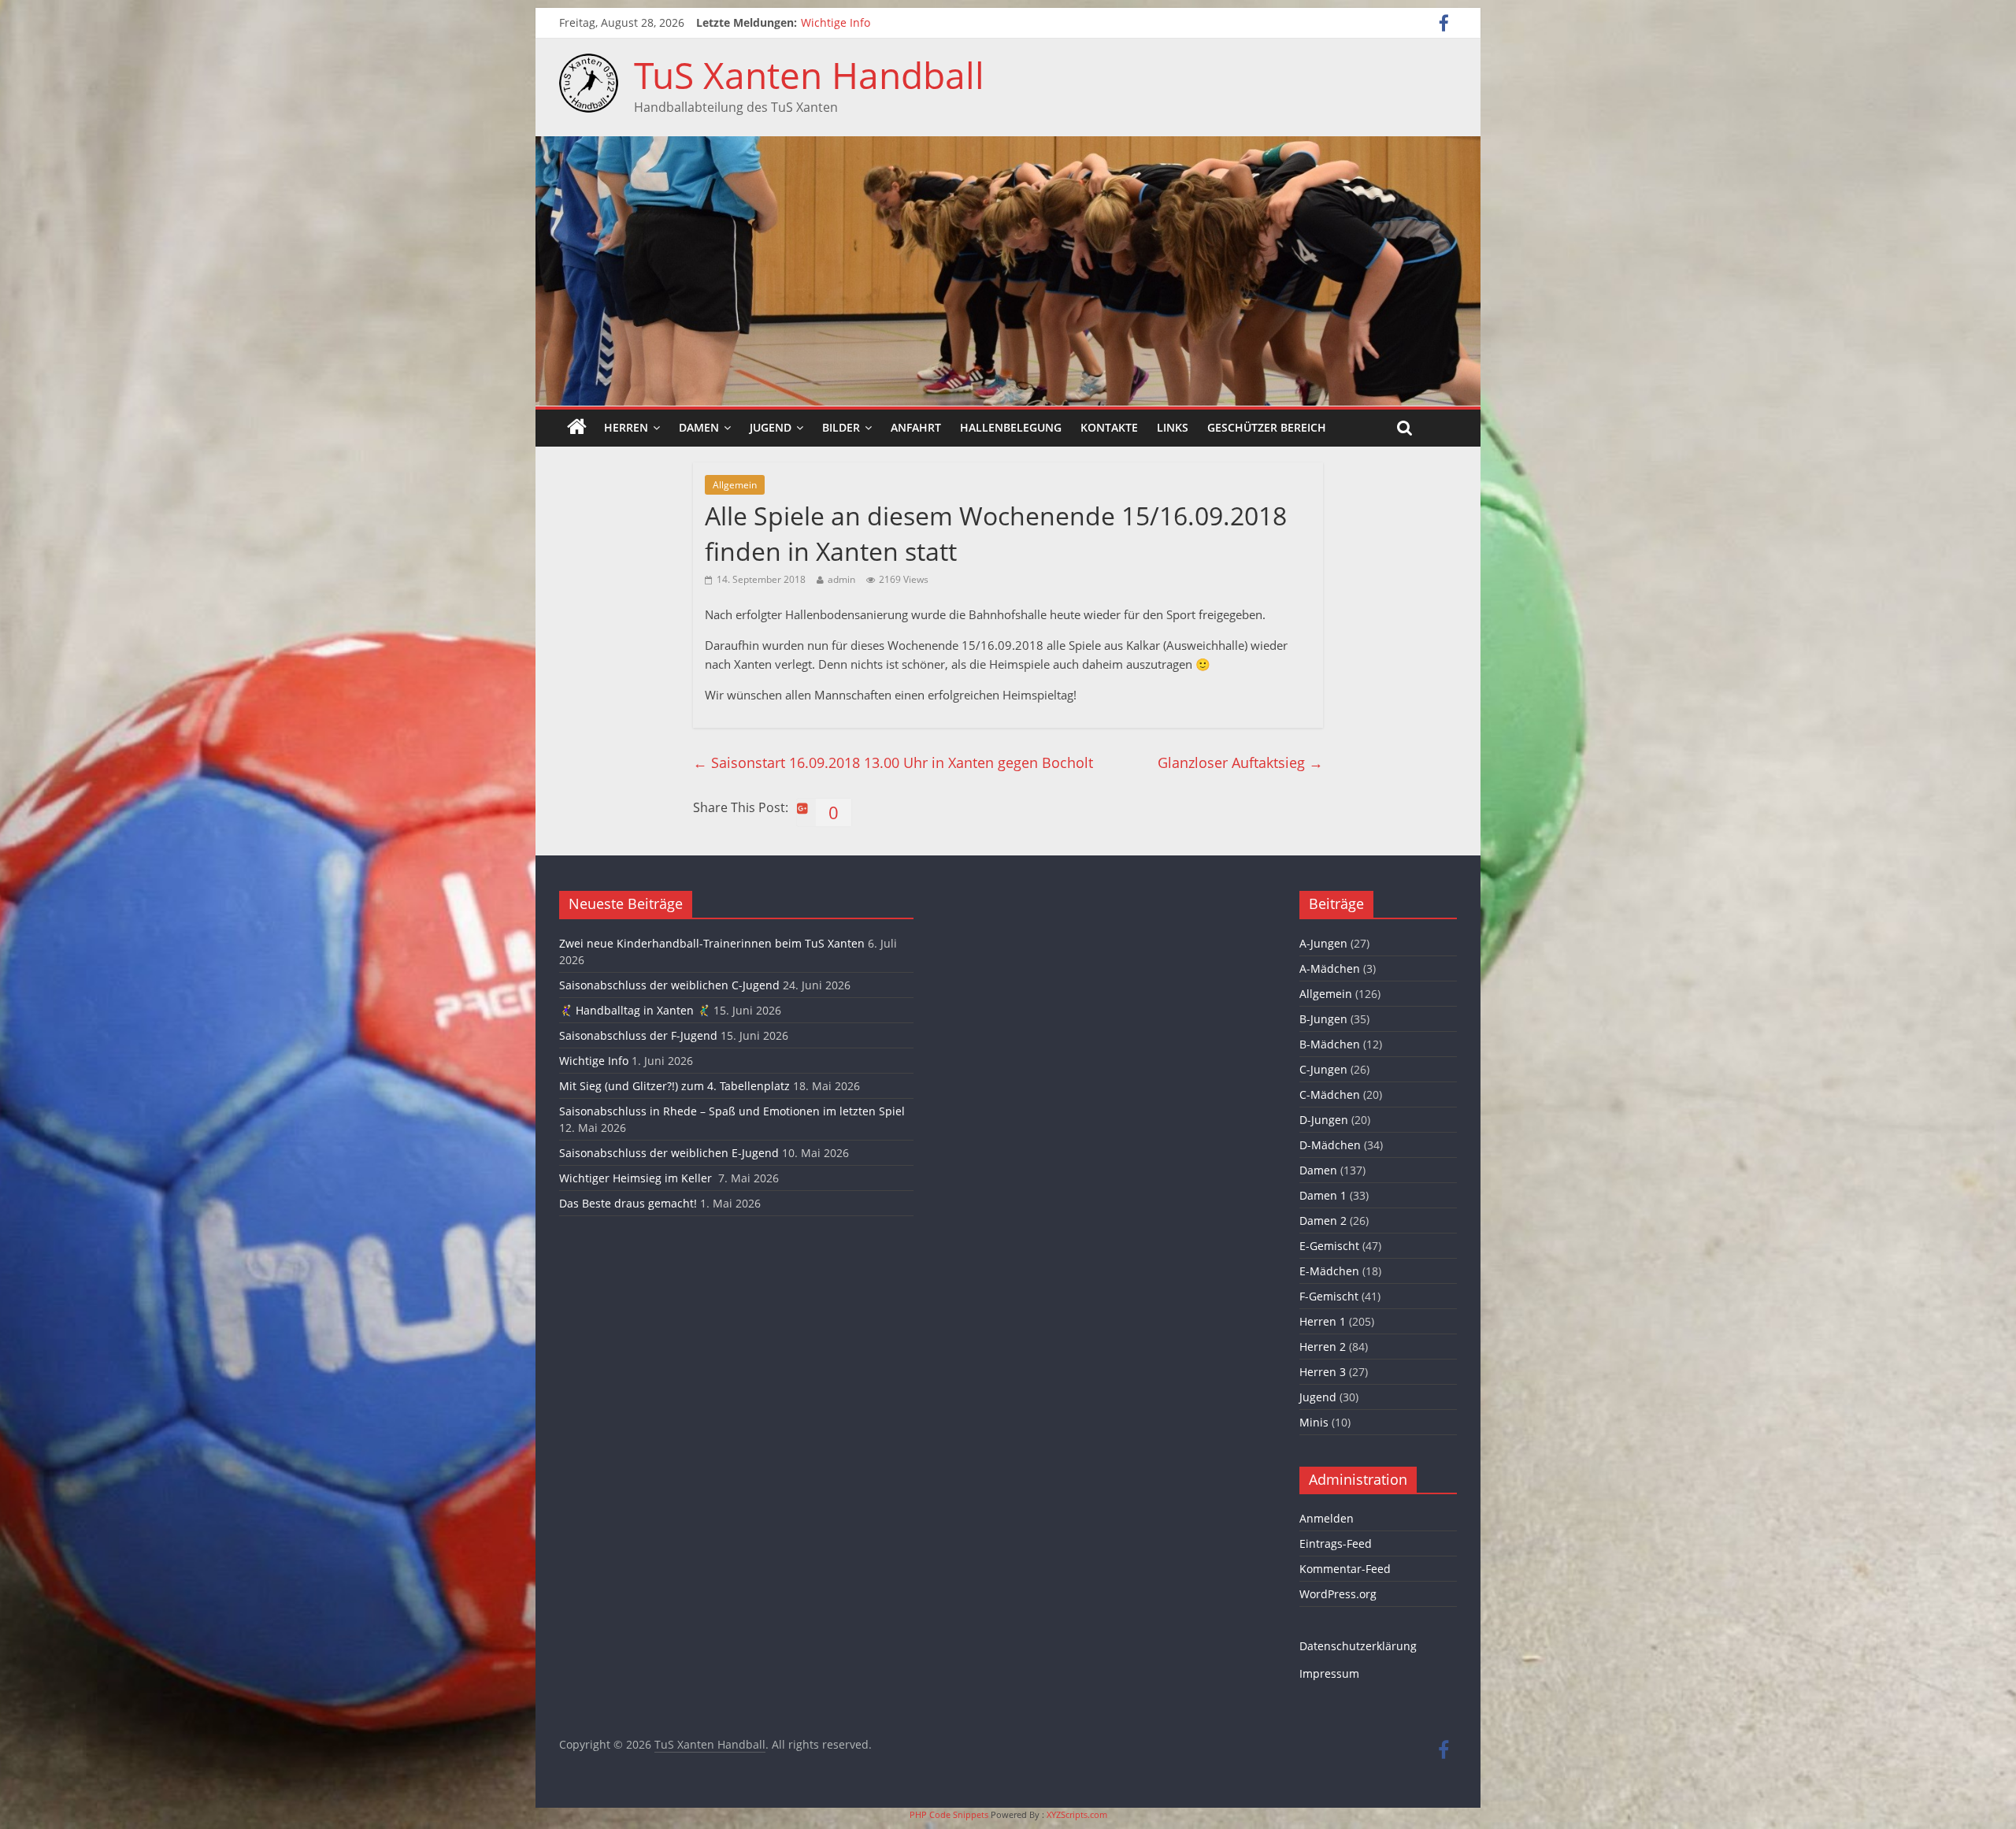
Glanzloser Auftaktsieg (1240, 762)
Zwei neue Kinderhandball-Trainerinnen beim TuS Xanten (712, 943)
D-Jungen (1324, 1120)
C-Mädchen (1330, 1094)
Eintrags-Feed (1336, 1543)
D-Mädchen (1330, 1145)
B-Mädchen (1330, 1044)
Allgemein (735, 485)
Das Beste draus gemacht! (628, 1203)
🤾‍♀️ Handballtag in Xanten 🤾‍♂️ (635, 1010)
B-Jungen (1323, 1019)
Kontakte (1109, 427)
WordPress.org (1338, 1594)
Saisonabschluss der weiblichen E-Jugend (669, 1153)
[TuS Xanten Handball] (589, 63)
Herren (626, 427)
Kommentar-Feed (1345, 1569)
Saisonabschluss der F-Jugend (638, 1035)
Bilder (841, 427)
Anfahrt (916, 427)
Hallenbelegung (1011, 427)
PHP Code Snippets (949, 1814)
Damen (699, 427)
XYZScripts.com (1077, 1814)
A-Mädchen (1330, 968)
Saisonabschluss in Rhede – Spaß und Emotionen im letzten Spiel (732, 1111)
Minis (1314, 1422)
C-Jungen (1323, 1069)
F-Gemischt (1329, 1296)
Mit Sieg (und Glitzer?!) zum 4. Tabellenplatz (674, 1086)
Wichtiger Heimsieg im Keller (637, 1178)
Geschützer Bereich (1267, 427)
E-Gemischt (1329, 1246)
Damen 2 (1323, 1221)
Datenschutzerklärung (1358, 1646)
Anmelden (1327, 1518)
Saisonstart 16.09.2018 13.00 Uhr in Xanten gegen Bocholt (893, 762)
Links (1173, 427)
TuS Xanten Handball (809, 75)
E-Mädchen (1329, 1271)
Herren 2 (1323, 1347)
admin (841, 579)
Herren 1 (1323, 1321)
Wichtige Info (836, 22)
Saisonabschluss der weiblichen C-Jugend (669, 985)
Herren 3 (1323, 1372)
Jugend (771, 427)
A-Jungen (1323, 943)
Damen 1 (1323, 1195)
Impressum (1329, 1673)
